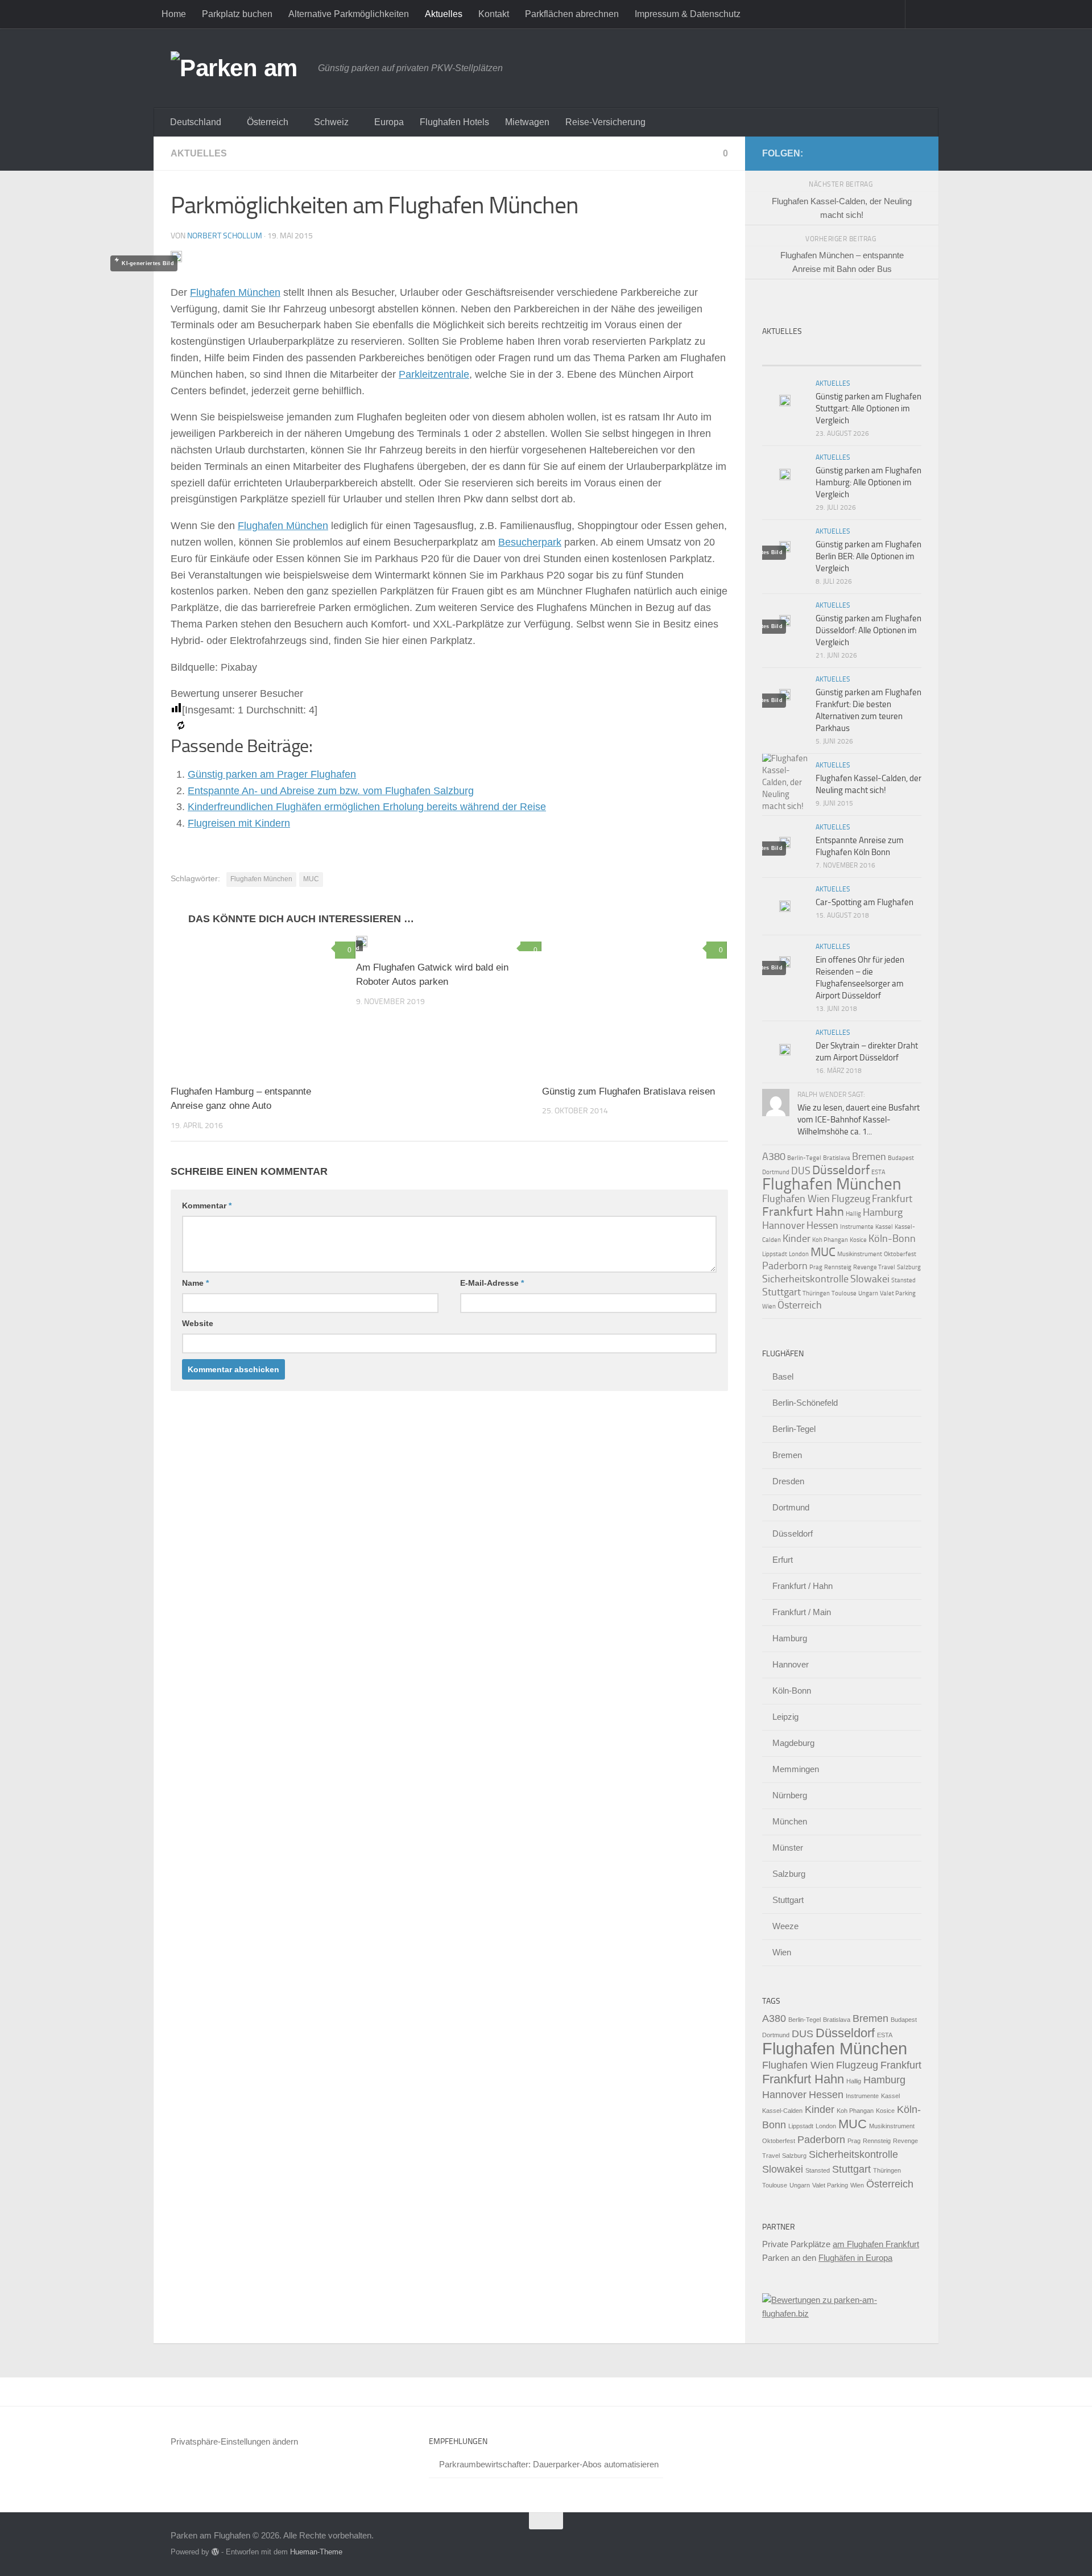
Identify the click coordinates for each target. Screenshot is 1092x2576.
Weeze (785, 1926)
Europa (389, 122)
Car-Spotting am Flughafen (864, 902)
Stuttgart (781, 1292)
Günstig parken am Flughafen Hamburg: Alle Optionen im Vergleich (868, 482)
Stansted (903, 1280)
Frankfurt (892, 1199)
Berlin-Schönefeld (805, 1403)
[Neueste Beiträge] (782, 354)
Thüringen (816, 1293)
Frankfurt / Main (802, 1612)
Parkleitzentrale (434, 374)
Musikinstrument (860, 1254)
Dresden (788, 1481)
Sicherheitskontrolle (805, 1279)
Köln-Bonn (892, 1239)
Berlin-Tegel (804, 1158)
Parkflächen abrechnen (572, 14)
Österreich (268, 122)
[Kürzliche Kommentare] (862, 354)
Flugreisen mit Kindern (239, 823)
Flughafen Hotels (454, 122)
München (790, 1821)
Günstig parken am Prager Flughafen (272, 774)
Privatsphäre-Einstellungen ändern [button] (234, 2441)
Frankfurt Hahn (803, 1211)
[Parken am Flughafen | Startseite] (239, 68)
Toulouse (844, 1293)
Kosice (858, 1240)
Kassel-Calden (782, 2111)
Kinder (797, 1239)
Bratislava (837, 1158)
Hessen (822, 1225)
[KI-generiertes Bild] (263, 1006)
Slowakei (870, 1279)
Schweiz (331, 122)
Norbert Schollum (225, 236)
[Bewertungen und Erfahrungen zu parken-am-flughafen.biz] (842, 2313)
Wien (769, 1306)
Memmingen (796, 1769)
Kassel (884, 1227)
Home (174, 14)
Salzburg (909, 1267)
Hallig (853, 1214)
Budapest (901, 1158)
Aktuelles (444, 14)
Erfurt (783, 1560)
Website (198, 1323)
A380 (774, 1157)
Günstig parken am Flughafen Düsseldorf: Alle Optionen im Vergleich (868, 630)
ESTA (878, 1172)
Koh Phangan (830, 1240)
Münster (788, 1848)
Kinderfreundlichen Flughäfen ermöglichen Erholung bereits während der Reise (367, 807)
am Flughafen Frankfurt (876, 2244)
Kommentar (207, 1206)
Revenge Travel (874, 1267)
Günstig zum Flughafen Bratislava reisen (628, 1091)
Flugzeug (851, 1199)
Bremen (869, 1157)
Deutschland (196, 122)
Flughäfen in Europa (855, 2258)
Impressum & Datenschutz (688, 14)
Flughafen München (235, 292)
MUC (311, 879)
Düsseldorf (841, 1170)
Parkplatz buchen (237, 14)
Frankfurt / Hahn (803, 1586)
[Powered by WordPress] (215, 2552)
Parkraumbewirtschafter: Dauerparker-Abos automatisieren (549, 2464)
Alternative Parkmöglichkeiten (349, 14)
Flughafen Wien (796, 1199)
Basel (783, 1376)
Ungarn (868, 1293)
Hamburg (883, 1212)
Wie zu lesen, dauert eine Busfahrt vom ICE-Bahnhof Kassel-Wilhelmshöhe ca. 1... (859, 1120)
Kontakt (494, 14)
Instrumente (857, 1227)
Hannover (783, 1225)
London (799, 1254)
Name (195, 1283)
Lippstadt (775, 1254)
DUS (801, 1171)
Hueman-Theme (316, 2552)
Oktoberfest (900, 1254)
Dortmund (776, 1172)
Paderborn (785, 1266)
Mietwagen (527, 122)
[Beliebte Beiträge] (822, 354)
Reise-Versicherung (605, 122)
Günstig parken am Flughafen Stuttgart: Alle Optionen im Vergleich (868, 408)
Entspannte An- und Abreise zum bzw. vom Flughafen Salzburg (331, 791)
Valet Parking (898, 1293)
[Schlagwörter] (901, 354)
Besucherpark (530, 542)
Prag (816, 1267)
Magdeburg (793, 1743)
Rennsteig (838, 1267)
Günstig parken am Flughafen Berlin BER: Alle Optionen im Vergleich (868, 556)
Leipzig (785, 1717)
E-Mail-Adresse (492, 1283)
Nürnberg (790, 1795)
